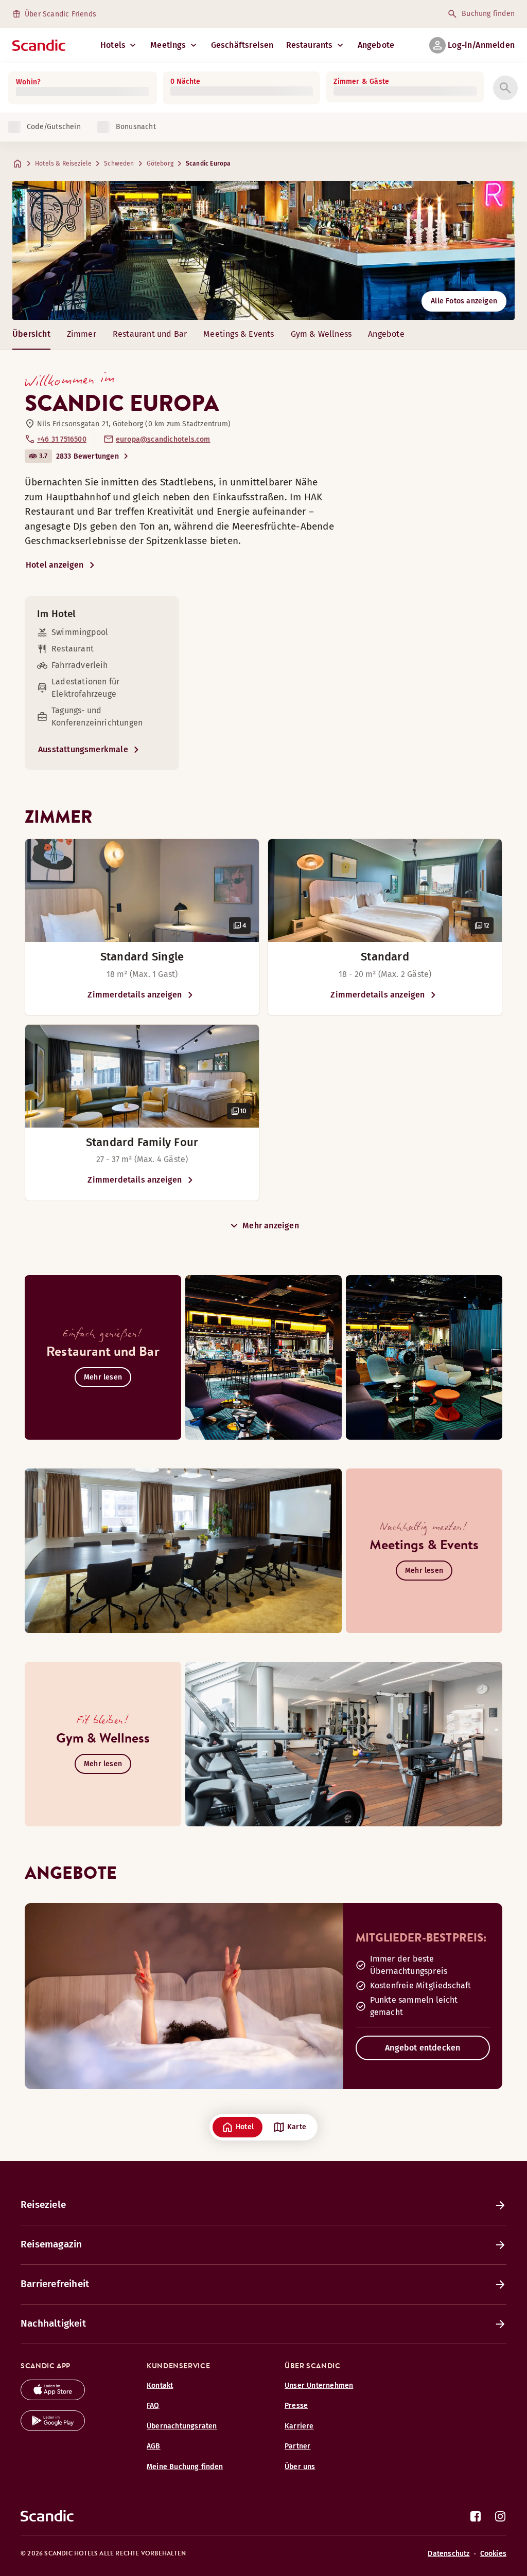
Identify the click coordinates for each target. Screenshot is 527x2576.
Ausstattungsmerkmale (83, 749)
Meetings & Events (239, 334)
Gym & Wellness (321, 334)
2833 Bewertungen (87, 456)
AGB (154, 2446)
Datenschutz (449, 2554)
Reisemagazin (51, 2244)
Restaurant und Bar (150, 334)
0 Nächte (186, 81)
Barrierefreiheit (55, 2284)
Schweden (119, 164)
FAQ (153, 2406)
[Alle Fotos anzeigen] (263, 250)
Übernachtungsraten (182, 2426)
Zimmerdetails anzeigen (135, 995)
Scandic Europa (208, 164)
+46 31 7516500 (62, 439)
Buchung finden (488, 14)
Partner (297, 2446)
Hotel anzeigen (55, 565)
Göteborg (160, 164)
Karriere (299, 2426)
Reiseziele (43, 2205)
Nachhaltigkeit (53, 2323)
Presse (296, 2406)
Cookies (493, 2554)
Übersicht (31, 334)
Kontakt (160, 2385)
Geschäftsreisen (242, 45)
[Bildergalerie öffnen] (142, 891)
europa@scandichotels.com (163, 439)
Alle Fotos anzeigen (464, 301)
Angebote (376, 45)
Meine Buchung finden (185, 2467)
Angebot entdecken (423, 2048)
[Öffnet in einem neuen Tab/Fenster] (53, 2397)
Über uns (300, 2467)
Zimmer (82, 334)
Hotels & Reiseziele (63, 164)
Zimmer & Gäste (361, 81)
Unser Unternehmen (319, 2385)
